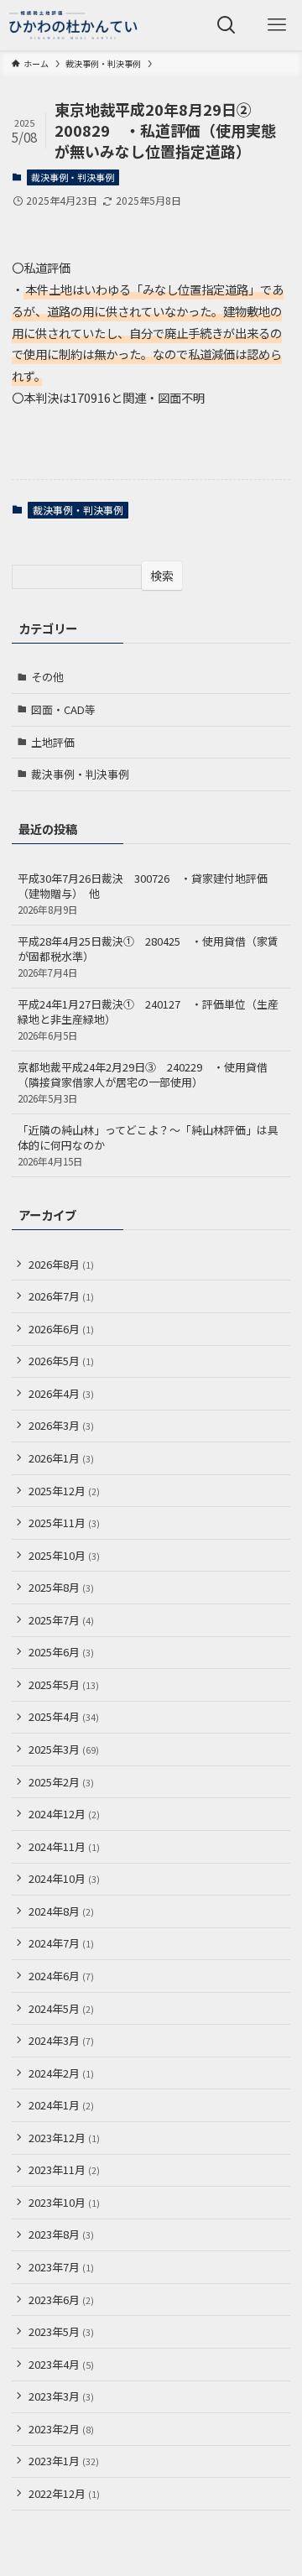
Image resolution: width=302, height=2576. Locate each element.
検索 (162, 576)
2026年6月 (61, 1329)
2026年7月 (61, 1296)
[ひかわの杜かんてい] (73, 25)
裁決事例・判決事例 (73, 177)
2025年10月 (64, 1555)
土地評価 (53, 742)
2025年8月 (61, 1587)
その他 (47, 677)
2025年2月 (61, 1782)
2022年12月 (64, 2493)
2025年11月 (64, 1523)
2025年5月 (64, 1684)
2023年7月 (61, 2267)
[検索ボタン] (226, 25)
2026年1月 (61, 1458)
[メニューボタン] (277, 25)
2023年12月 (64, 2138)
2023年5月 (61, 2331)
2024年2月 (61, 2073)
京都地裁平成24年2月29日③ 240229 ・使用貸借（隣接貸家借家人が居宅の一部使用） (143, 1082)
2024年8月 (61, 1911)
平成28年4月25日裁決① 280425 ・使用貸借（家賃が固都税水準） (148, 956)
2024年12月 (64, 1814)
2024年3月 (61, 2040)
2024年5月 (61, 2008)
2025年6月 (61, 1652)
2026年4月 (61, 1393)
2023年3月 (61, 2396)
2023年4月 (61, 2364)
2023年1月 (64, 2461)
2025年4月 (64, 1716)
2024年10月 (64, 1878)
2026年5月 (61, 1361)
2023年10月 (64, 2202)
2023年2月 (61, 2429)
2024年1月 (61, 2105)
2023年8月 (61, 2234)
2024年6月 (61, 1976)
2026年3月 (61, 1425)
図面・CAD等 (63, 709)
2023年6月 (61, 2300)
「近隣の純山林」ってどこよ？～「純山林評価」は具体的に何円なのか (148, 1145)
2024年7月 (61, 1943)
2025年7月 (61, 1620)
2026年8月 (61, 1264)
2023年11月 (64, 2169)
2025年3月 (64, 1749)
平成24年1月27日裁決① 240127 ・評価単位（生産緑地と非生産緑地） (148, 1019)
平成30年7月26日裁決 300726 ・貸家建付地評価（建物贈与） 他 (143, 893)
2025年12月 (64, 1491)
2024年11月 (64, 1846)
